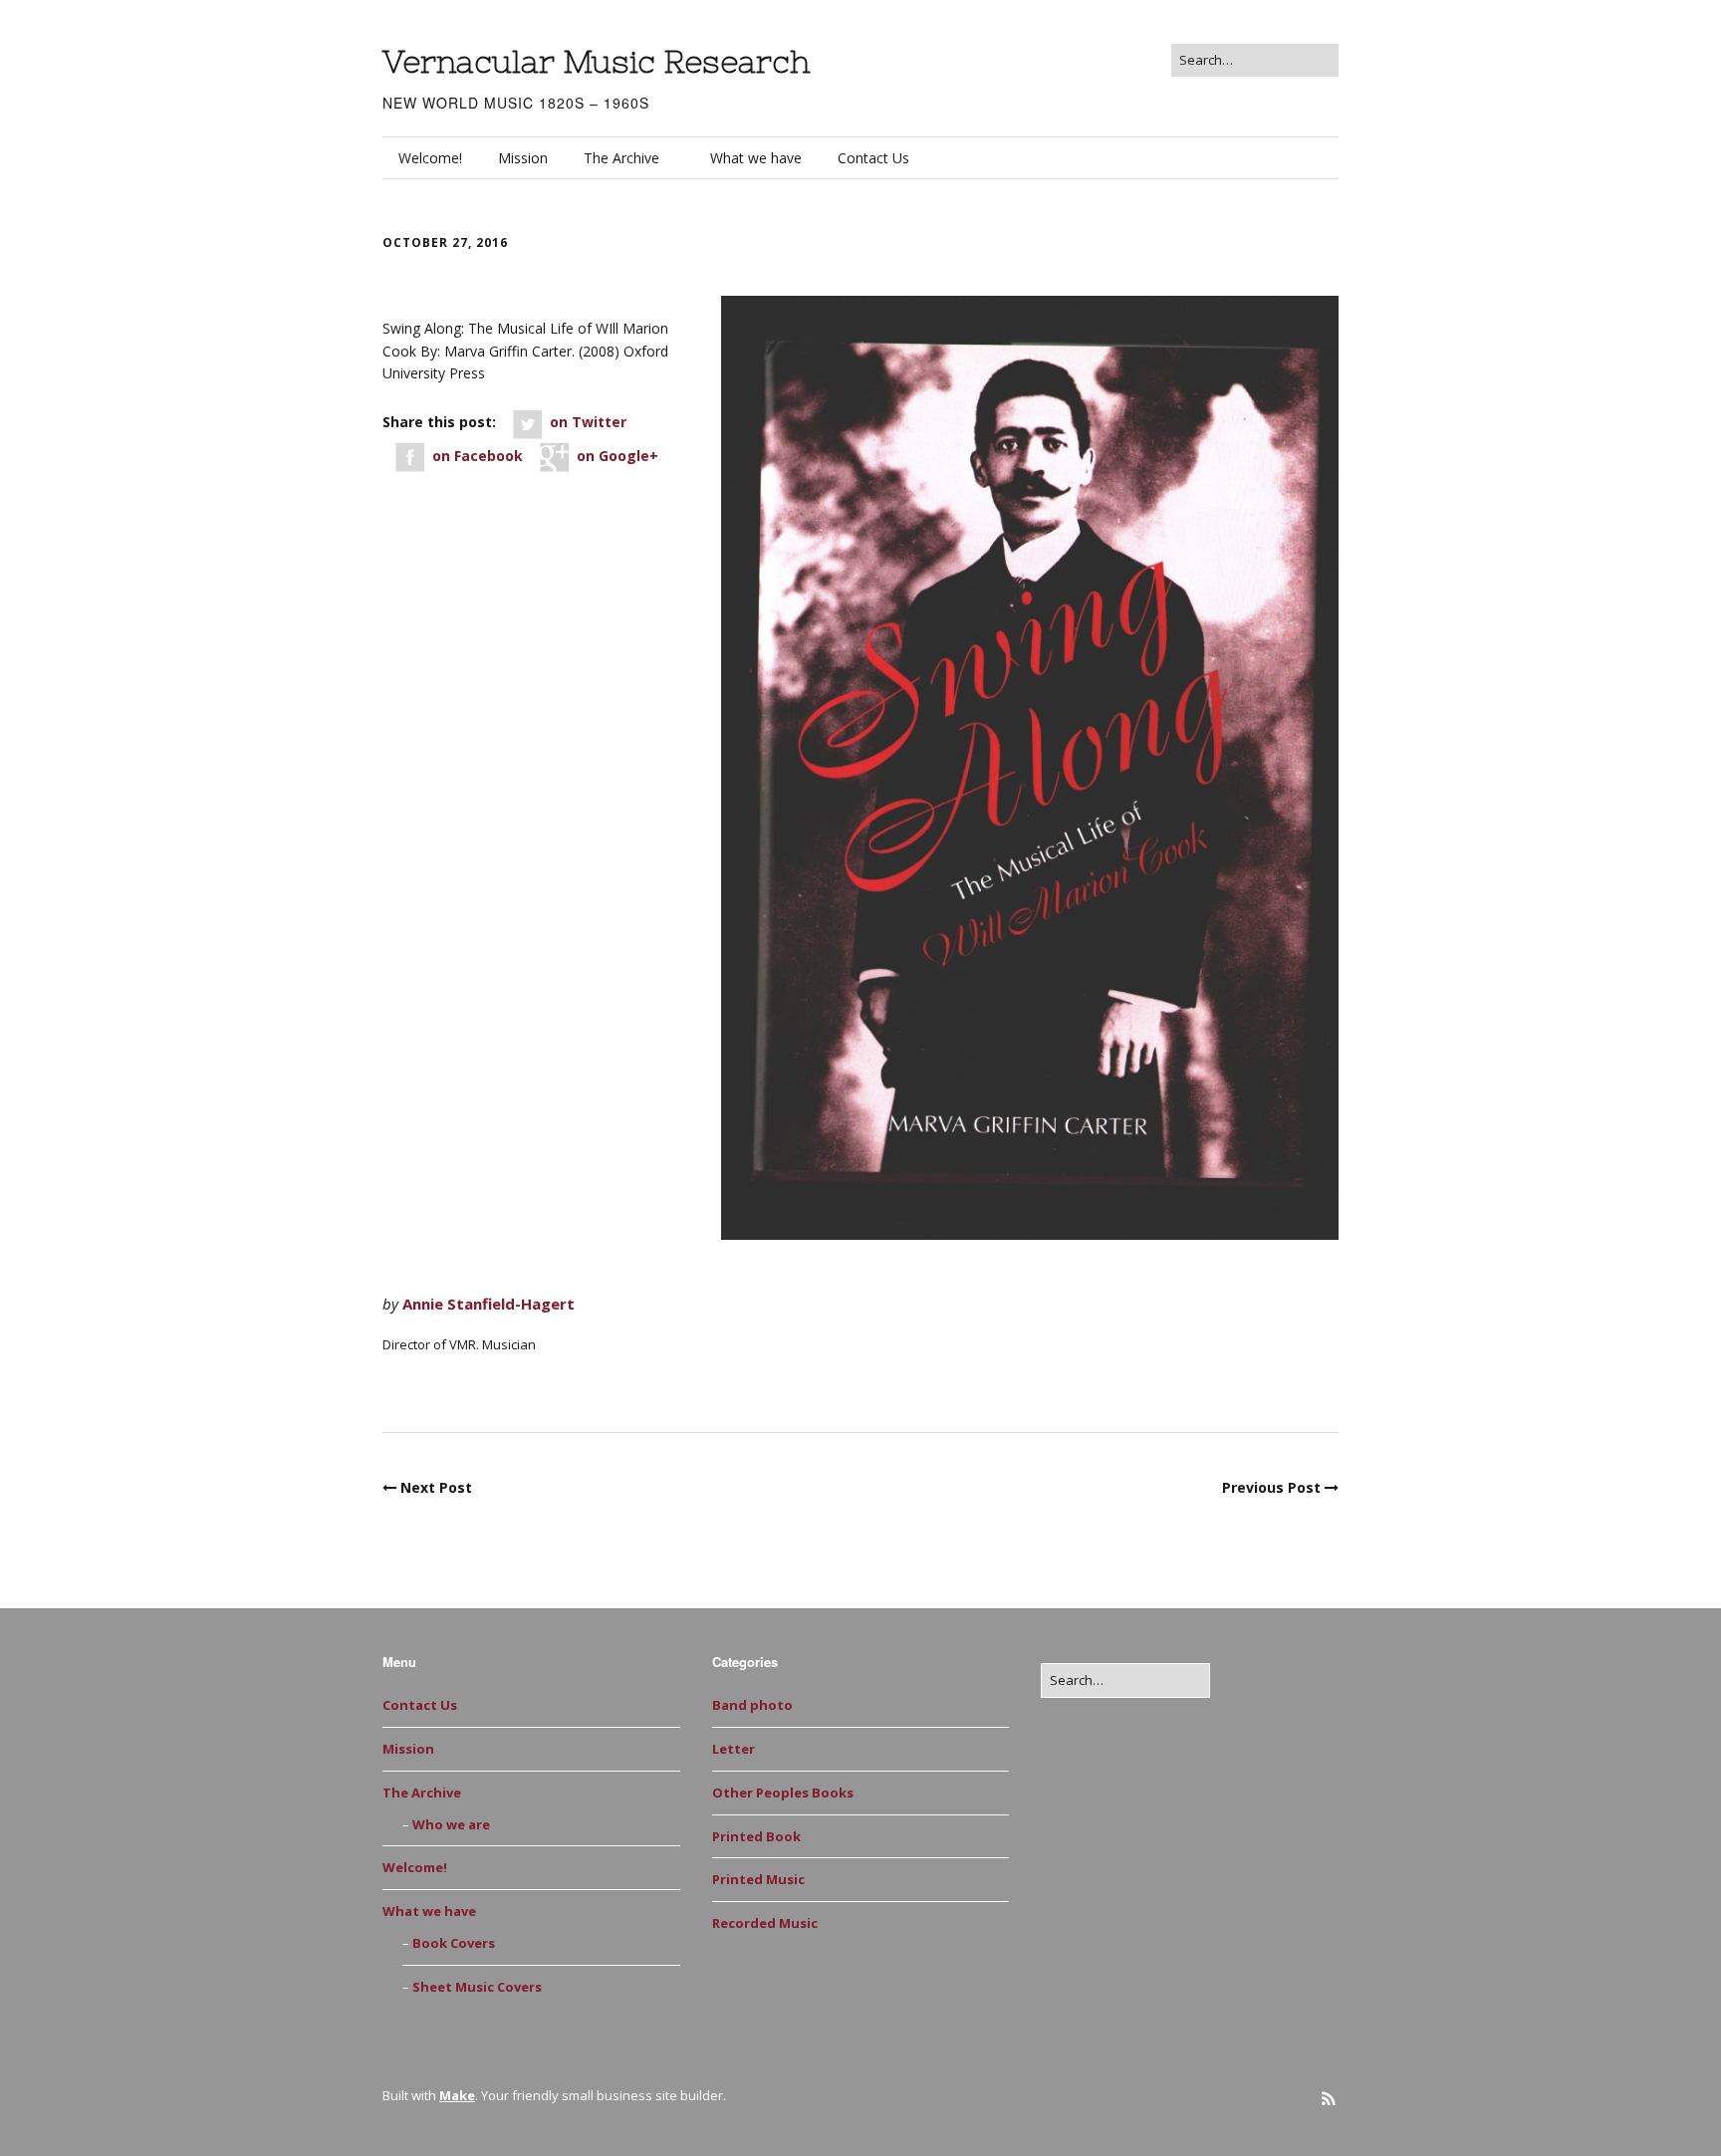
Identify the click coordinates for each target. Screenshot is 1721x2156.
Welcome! (430, 158)
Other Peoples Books (783, 1793)
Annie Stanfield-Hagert (489, 1304)
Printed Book (445, 1388)
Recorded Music (765, 1923)
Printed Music (758, 1879)
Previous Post (1271, 1487)
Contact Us (873, 158)
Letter (734, 1749)
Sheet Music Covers (477, 1987)
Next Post (436, 1487)
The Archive (621, 158)
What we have (756, 158)
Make (457, 2095)
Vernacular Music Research (596, 62)
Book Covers (454, 1943)
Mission (523, 158)
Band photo (752, 1705)
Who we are (451, 1824)
